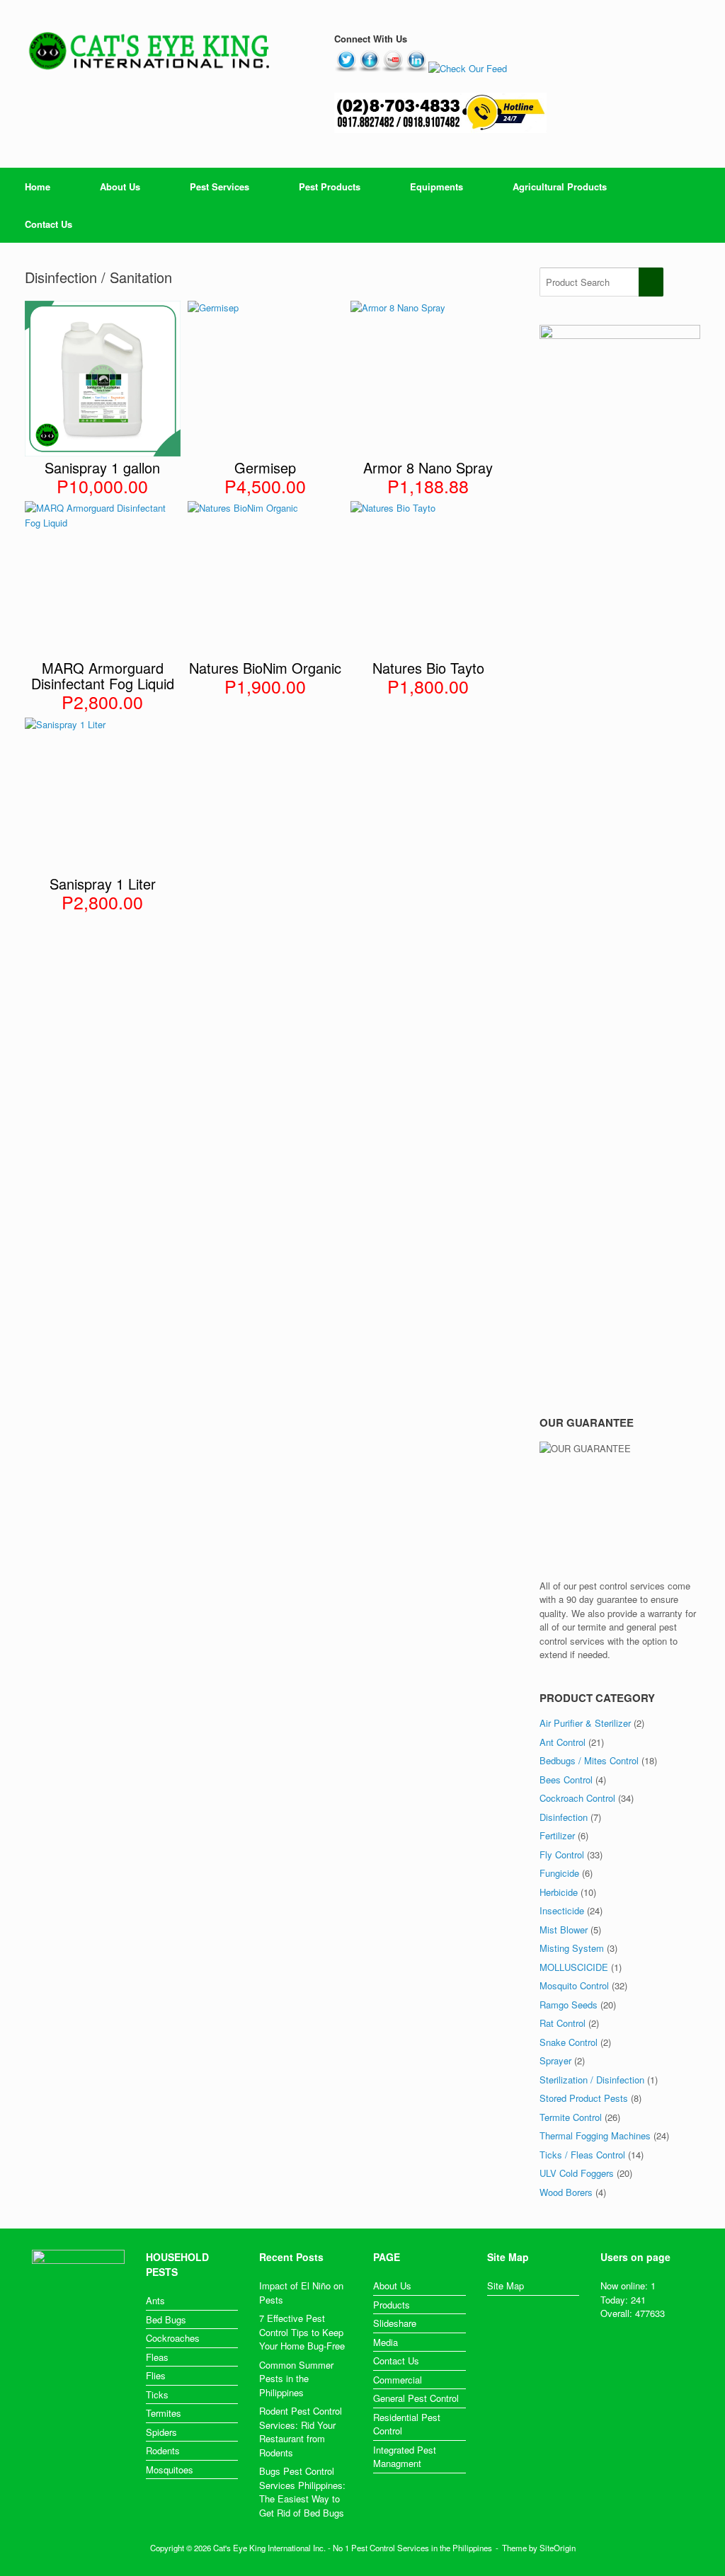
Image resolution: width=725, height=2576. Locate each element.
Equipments (436, 186)
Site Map (506, 2285)
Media (386, 2342)
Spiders (161, 2432)
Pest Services (219, 186)
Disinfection (564, 1817)
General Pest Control (416, 2398)
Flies (156, 2375)
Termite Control (571, 2117)
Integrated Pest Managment (405, 2457)
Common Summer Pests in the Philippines (296, 2379)
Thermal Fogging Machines (595, 2135)
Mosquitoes (170, 2469)
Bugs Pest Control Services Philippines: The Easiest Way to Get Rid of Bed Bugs (302, 2492)
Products (392, 2305)
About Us (120, 186)
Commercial (398, 2380)
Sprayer (555, 2060)
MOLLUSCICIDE (574, 1967)
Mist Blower (564, 1930)
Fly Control (562, 1855)
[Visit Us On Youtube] (393, 68)
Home (38, 186)
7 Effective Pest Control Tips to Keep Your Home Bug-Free (302, 2332)
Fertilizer (557, 1835)
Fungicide (559, 1873)
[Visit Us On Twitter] (346, 68)
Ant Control (563, 1742)
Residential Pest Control (407, 2424)
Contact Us (48, 224)
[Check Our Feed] (467, 68)
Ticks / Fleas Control (582, 2155)
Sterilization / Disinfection (592, 2080)
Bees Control (566, 1779)
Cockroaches (173, 2338)
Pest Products (330, 186)
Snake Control (569, 2042)
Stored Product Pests (584, 2098)
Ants (155, 2300)
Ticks (157, 2394)
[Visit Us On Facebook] (369, 68)
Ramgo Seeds (569, 2005)
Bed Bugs (166, 2319)
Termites (164, 2413)
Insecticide (562, 1910)
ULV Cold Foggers (577, 2173)
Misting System (572, 1948)
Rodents (163, 2450)
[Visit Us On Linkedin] (416, 68)
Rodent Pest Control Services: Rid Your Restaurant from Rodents (301, 2432)
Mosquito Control (574, 1985)
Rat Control (563, 2023)
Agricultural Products (560, 186)
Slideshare (395, 2323)
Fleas (157, 2357)
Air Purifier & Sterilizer (585, 1723)
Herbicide (559, 1892)
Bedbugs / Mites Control (589, 1760)
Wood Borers (566, 2192)
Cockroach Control (577, 1798)
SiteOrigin (558, 2548)
